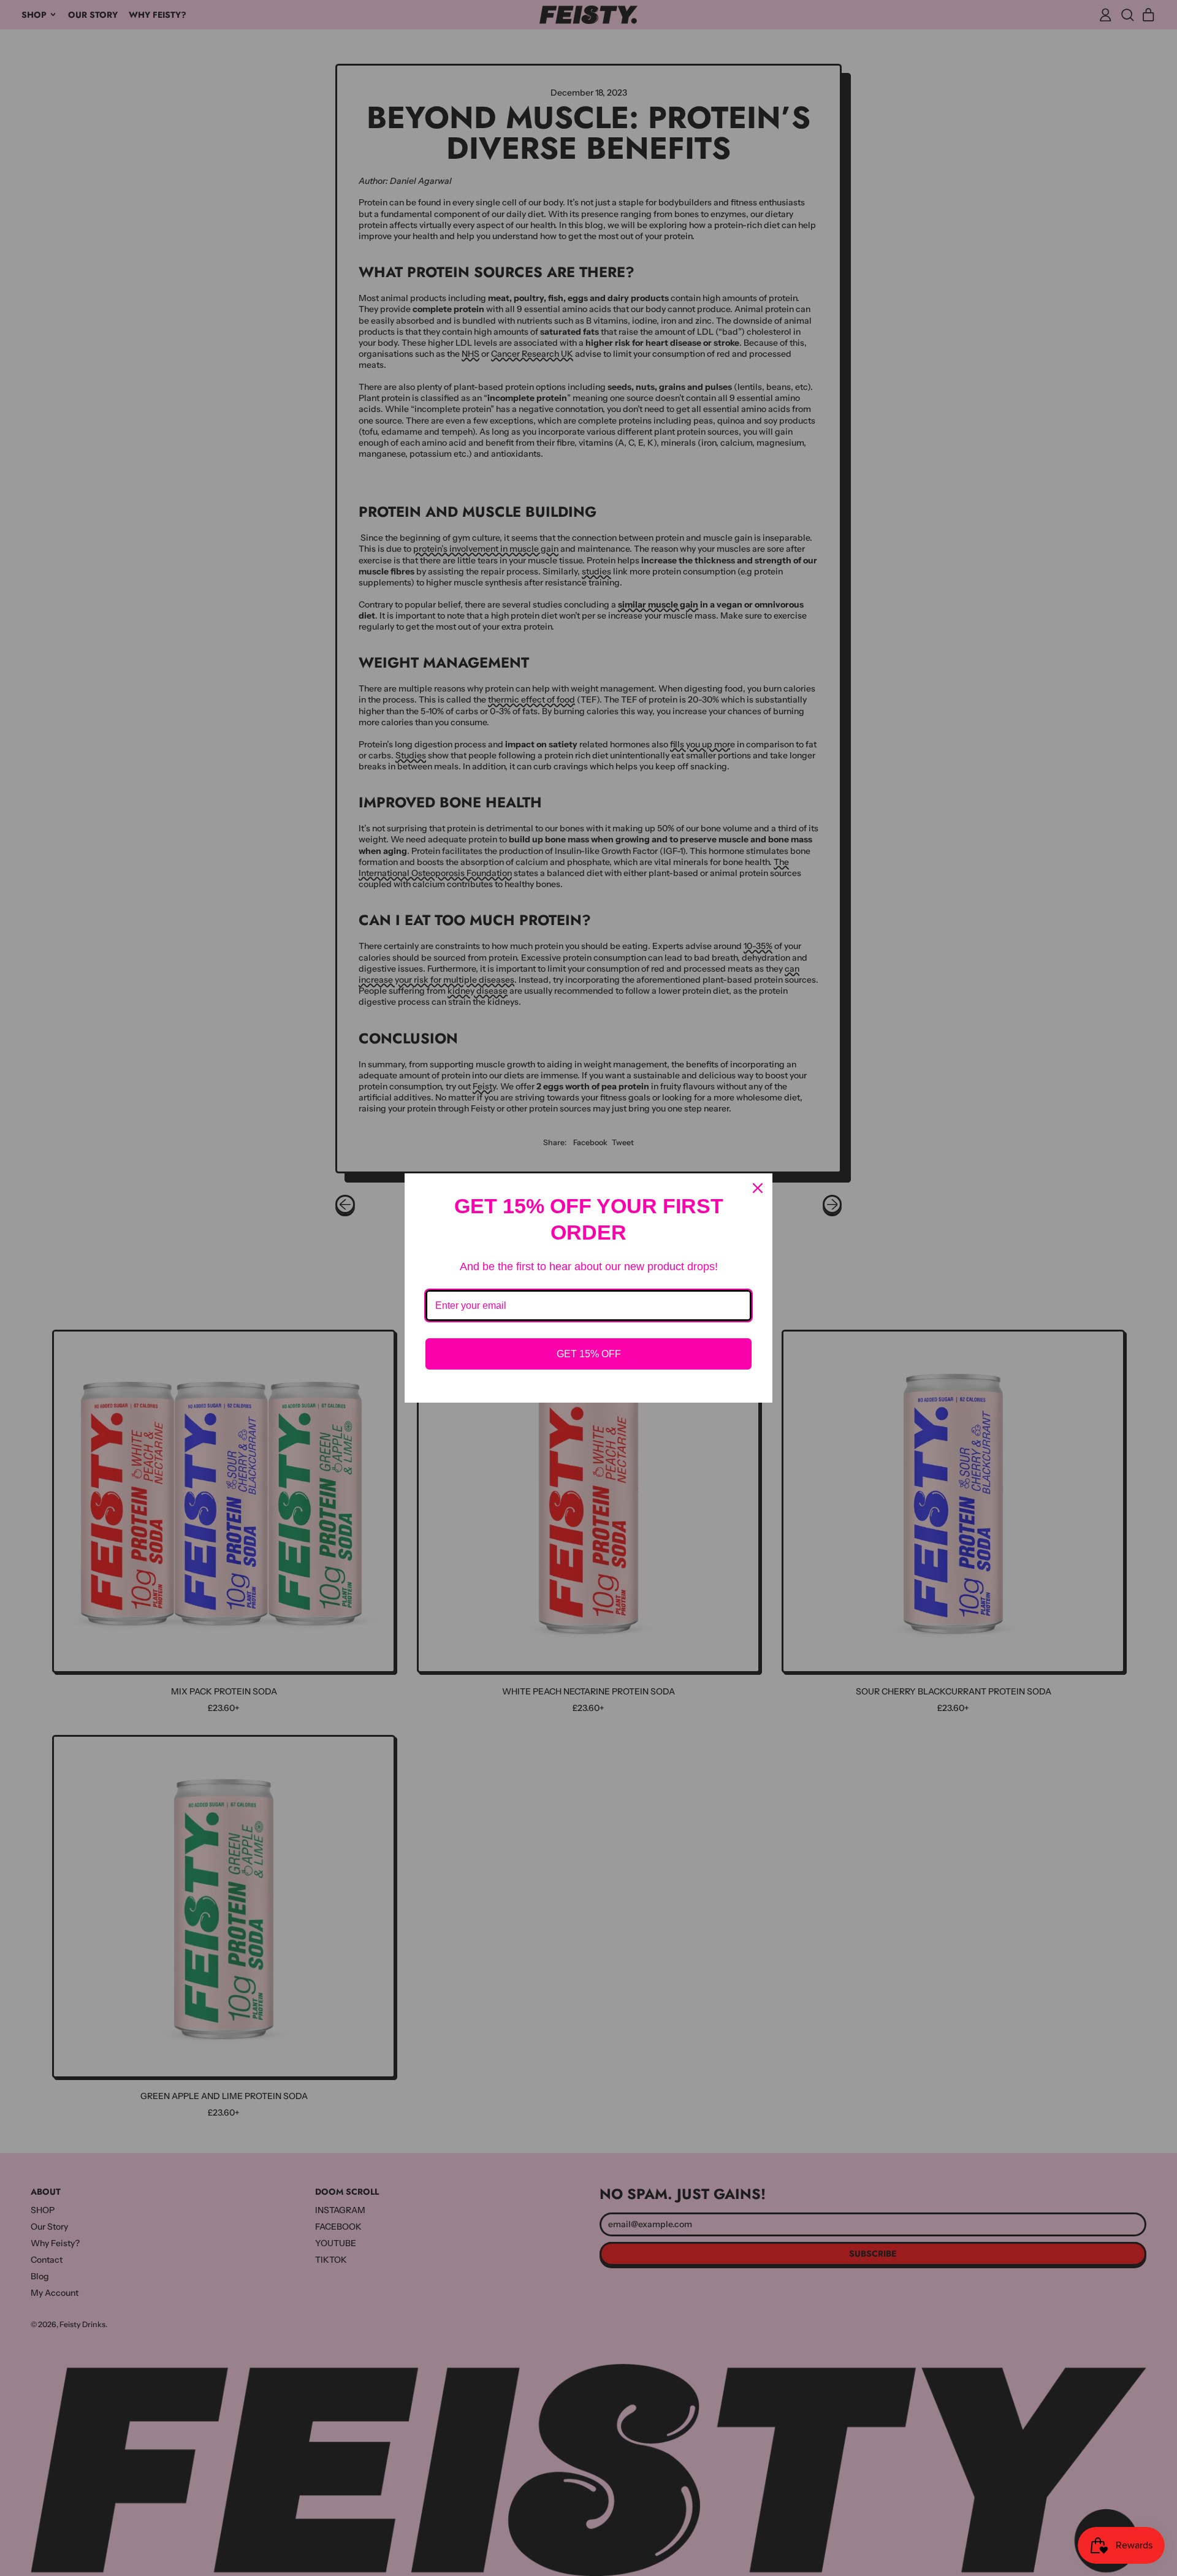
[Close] (758, 1188)
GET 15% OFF (589, 1354)
